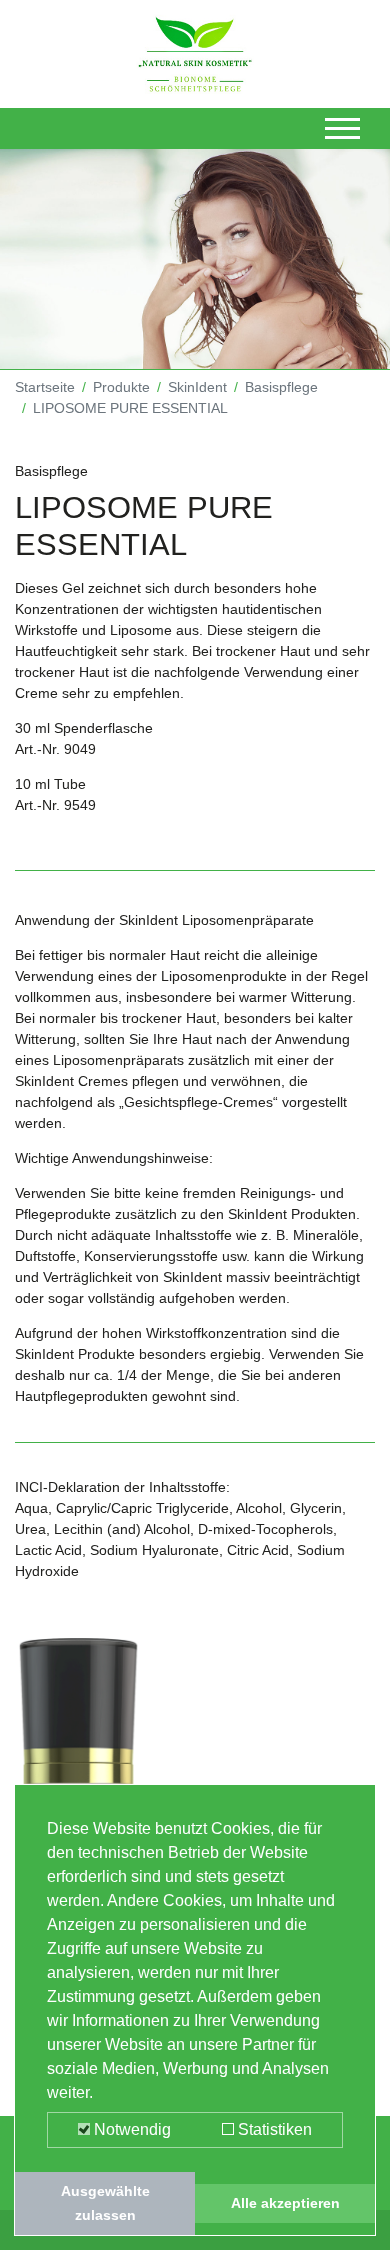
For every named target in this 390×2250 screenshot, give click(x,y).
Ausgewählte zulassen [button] (105, 2203)
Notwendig (130, 2129)
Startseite (45, 387)
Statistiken (273, 2129)
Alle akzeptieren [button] (285, 2203)
